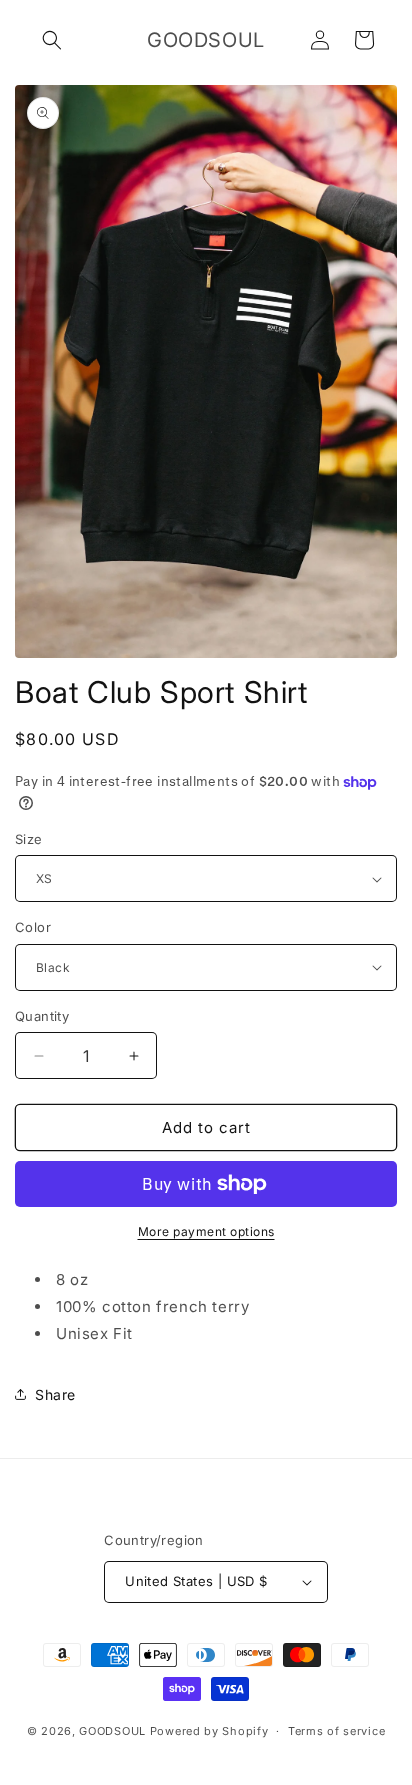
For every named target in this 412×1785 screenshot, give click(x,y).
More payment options (206, 1231)
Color (33, 927)
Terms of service (336, 1731)
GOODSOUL (112, 1731)
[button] (52, 40)
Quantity (42, 1016)
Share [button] (55, 1394)
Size (29, 839)
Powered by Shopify (209, 1731)
